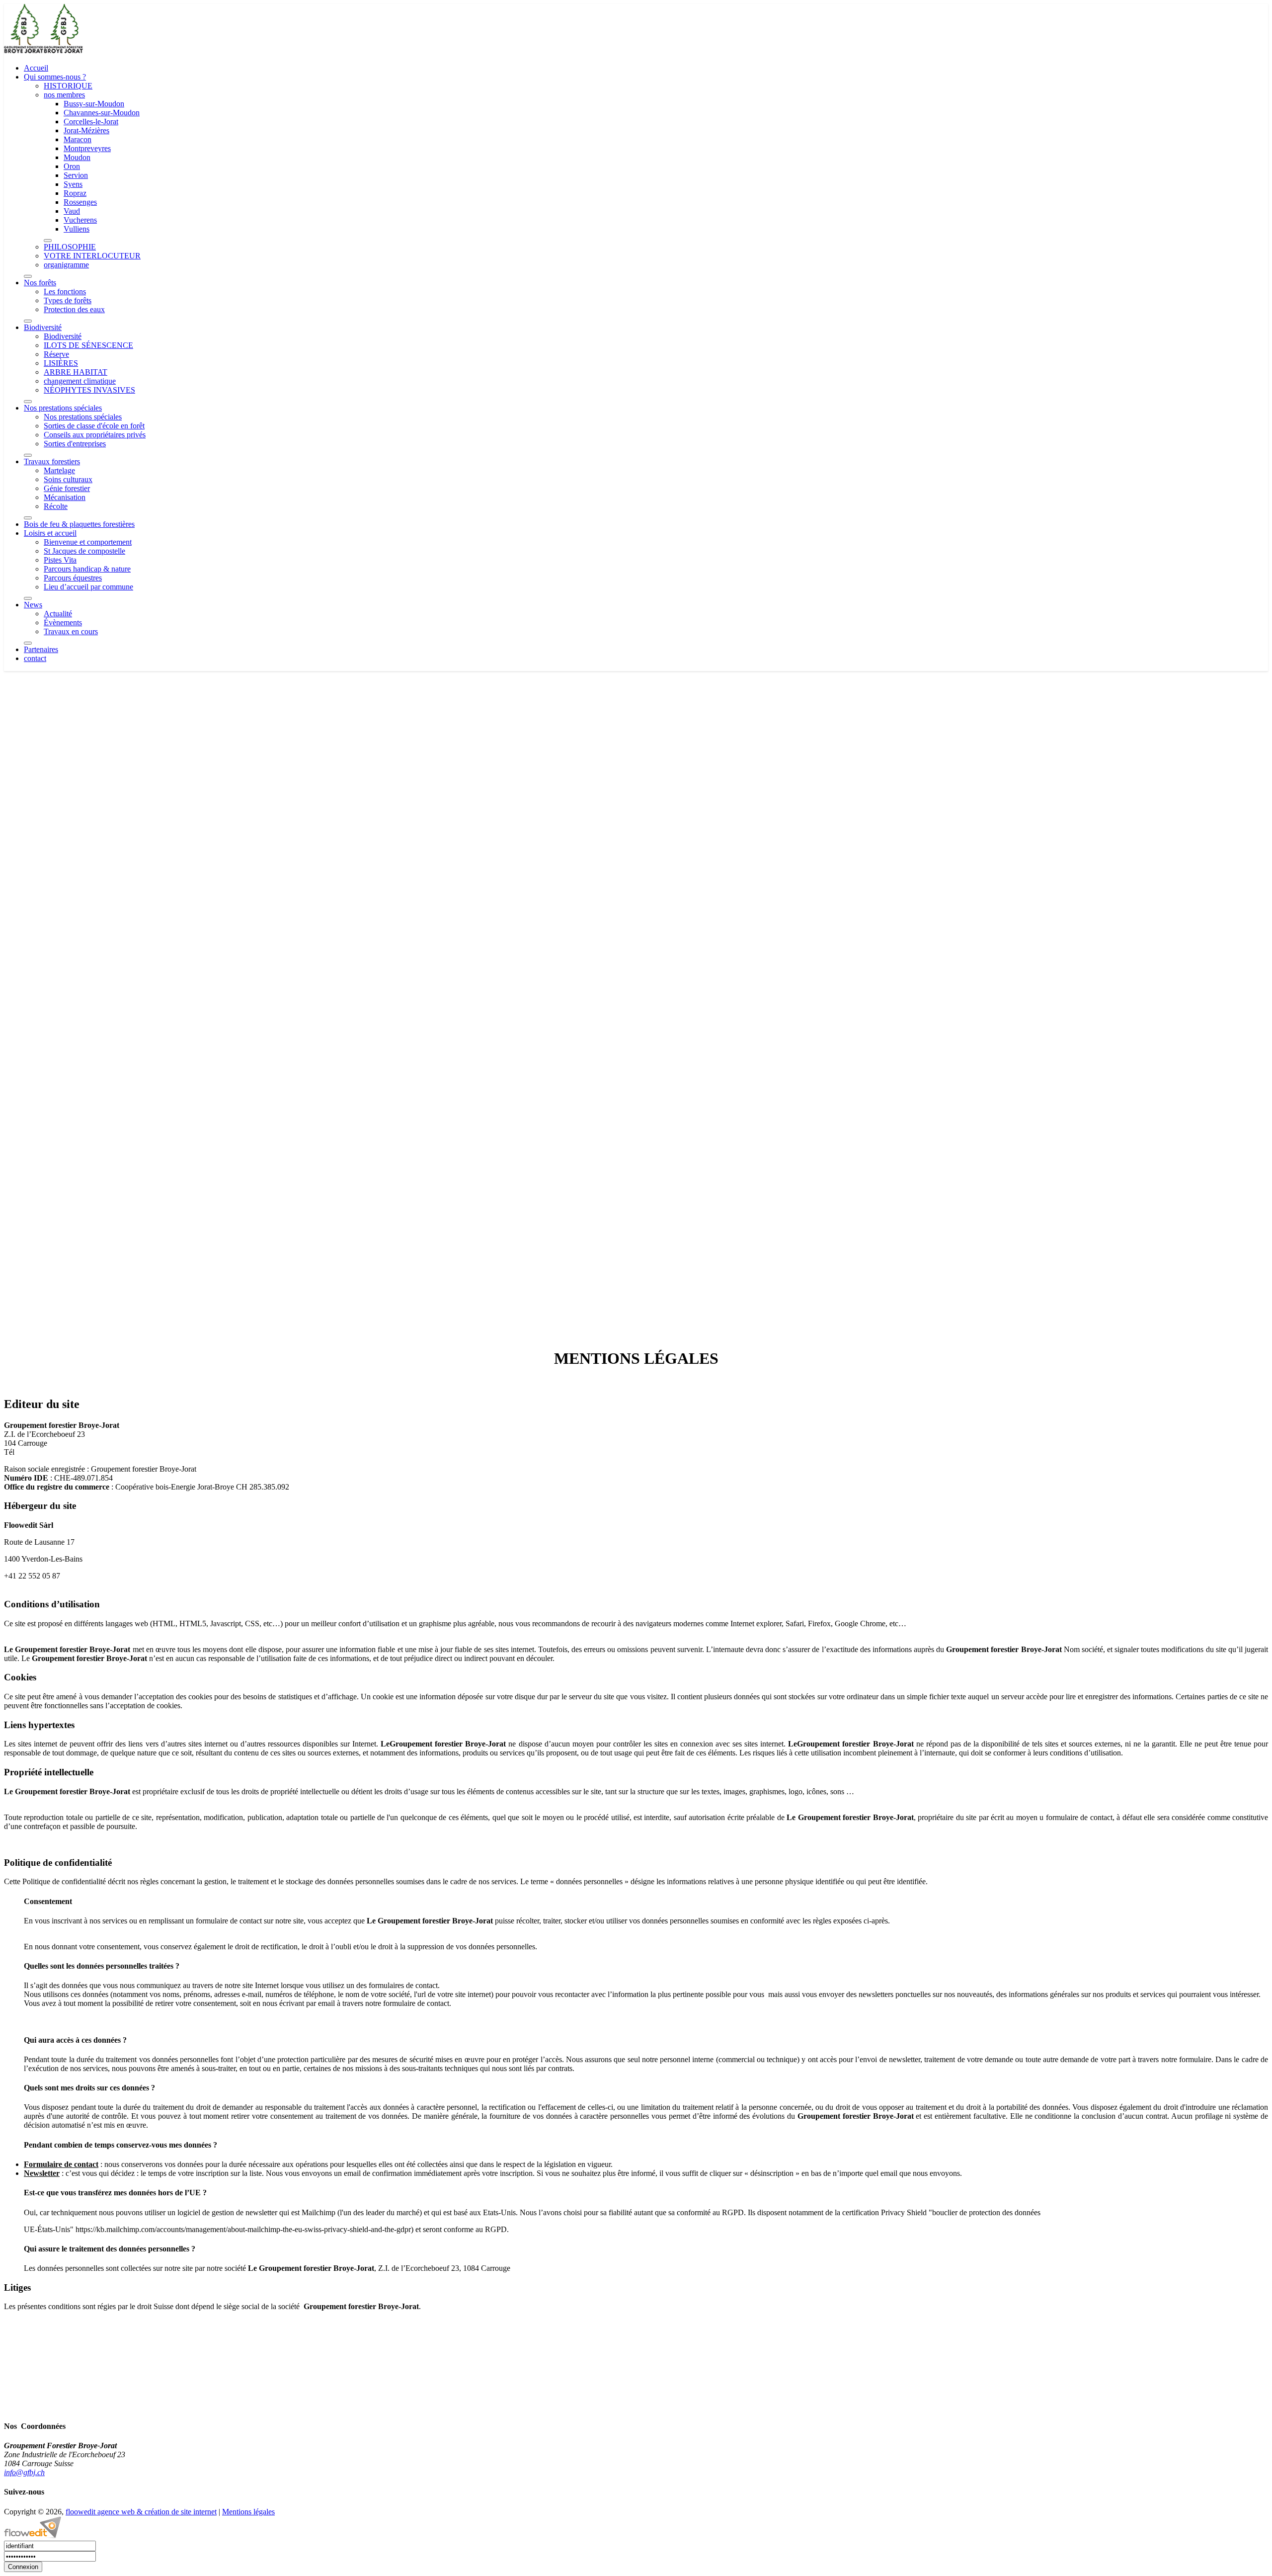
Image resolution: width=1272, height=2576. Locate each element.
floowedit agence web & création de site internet (141, 2512)
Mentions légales (248, 2512)
